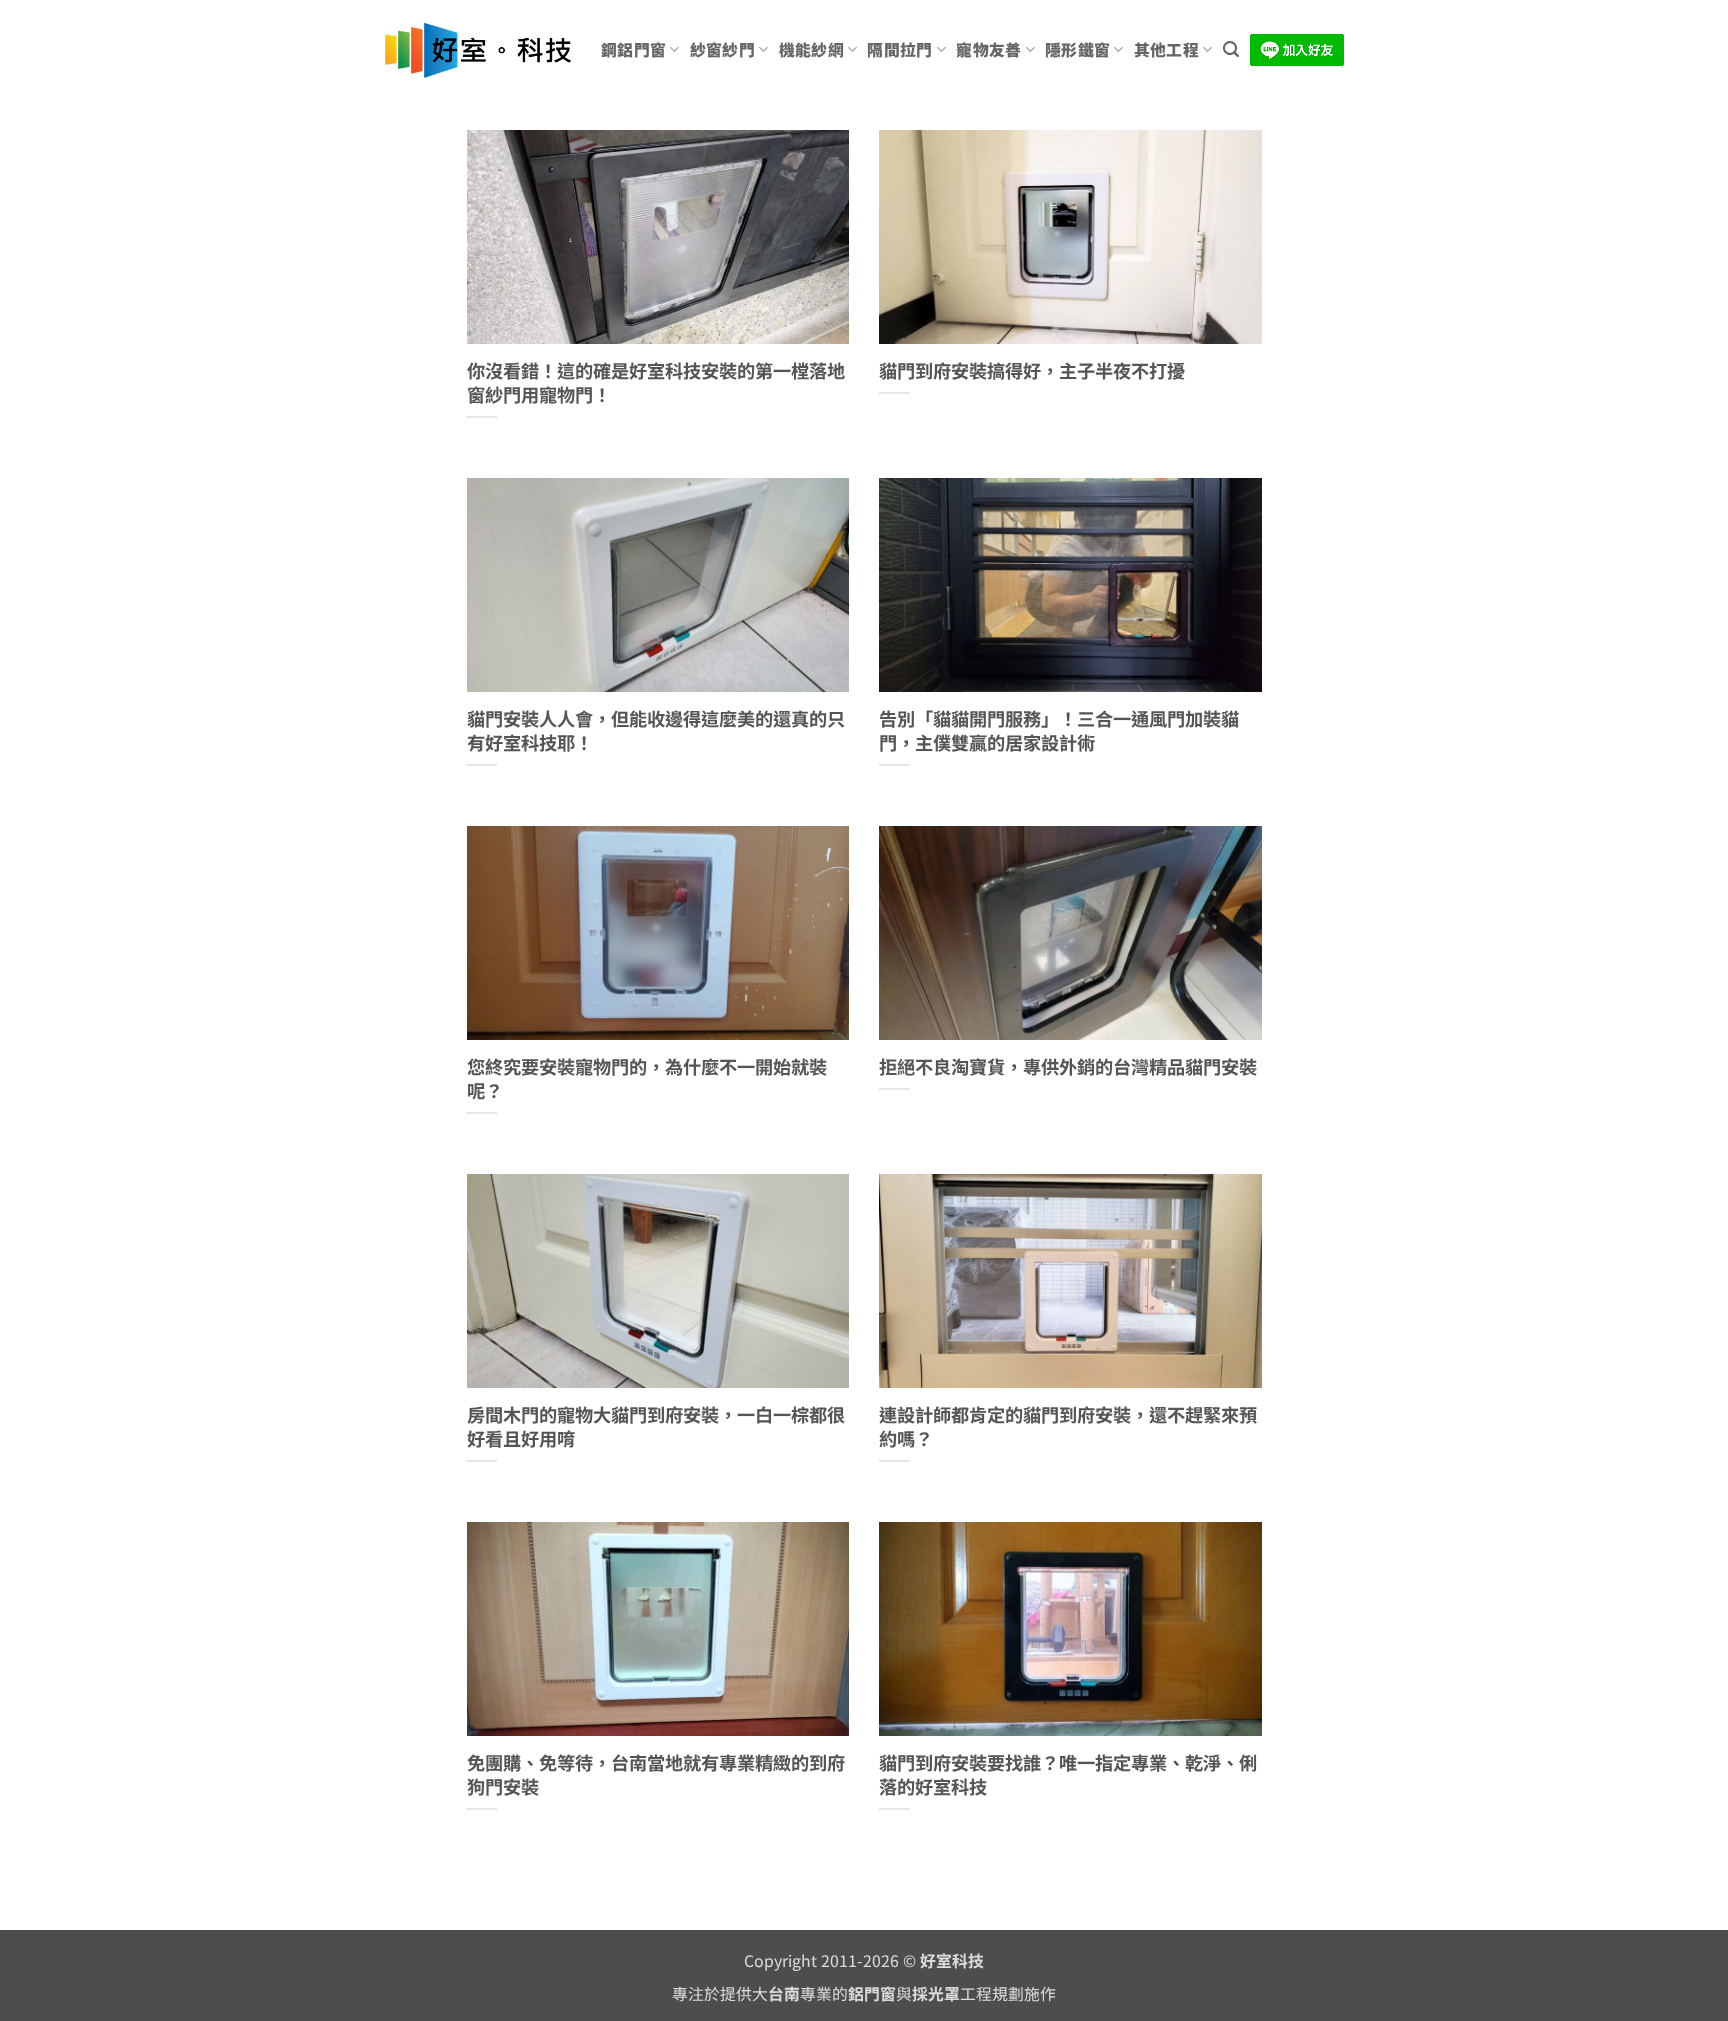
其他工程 (1166, 49)
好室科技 (952, 1960)
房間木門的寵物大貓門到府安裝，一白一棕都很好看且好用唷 (656, 1426)
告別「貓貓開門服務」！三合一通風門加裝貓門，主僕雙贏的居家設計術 (1059, 730)
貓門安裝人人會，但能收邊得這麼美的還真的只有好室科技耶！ (656, 730)
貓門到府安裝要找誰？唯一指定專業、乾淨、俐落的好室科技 (1068, 1774)
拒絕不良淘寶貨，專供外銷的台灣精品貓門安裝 (1068, 1067)
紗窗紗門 (722, 49)
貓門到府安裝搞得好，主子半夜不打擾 (1032, 371)
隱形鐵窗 (1077, 49)
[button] (1231, 49)
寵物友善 (988, 49)
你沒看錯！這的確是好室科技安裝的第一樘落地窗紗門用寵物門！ (656, 382)
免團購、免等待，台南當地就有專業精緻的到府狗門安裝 (656, 1774)
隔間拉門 (899, 49)
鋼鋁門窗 (633, 49)
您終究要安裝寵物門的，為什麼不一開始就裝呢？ (647, 1078)
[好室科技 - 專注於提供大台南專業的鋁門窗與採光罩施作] (477, 50)
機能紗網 (811, 49)
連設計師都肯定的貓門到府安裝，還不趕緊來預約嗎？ (1068, 1426)
